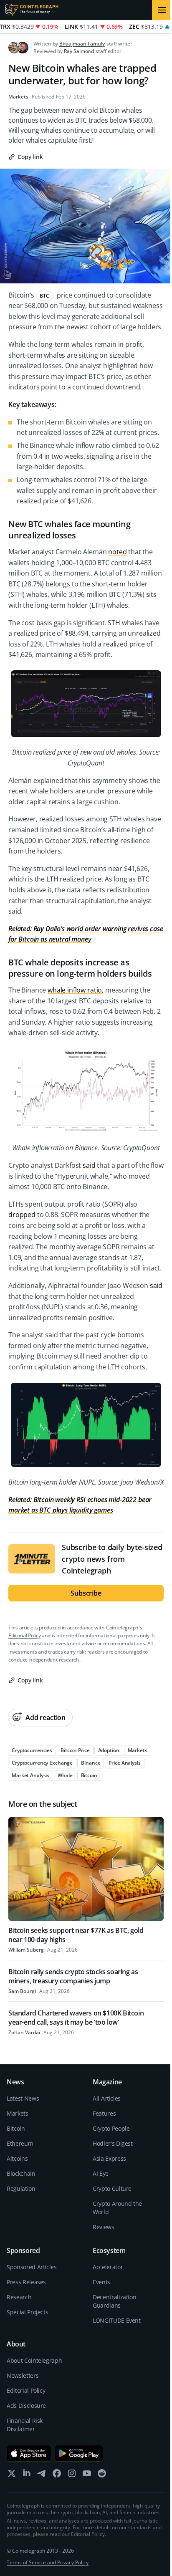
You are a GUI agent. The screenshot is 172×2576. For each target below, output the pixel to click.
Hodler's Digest (113, 2143)
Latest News (23, 2098)
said (89, 1165)
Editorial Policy (24, 1635)
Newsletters (23, 2375)
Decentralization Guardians (114, 2301)
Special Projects (27, 2312)
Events (101, 2282)
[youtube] (87, 2475)
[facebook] (57, 2475)
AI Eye (101, 2173)
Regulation (21, 2188)
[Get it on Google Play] (79, 2453)
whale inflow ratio (75, 990)
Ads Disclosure (26, 2406)
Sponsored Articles (32, 2267)
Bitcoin (16, 2128)
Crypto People (111, 2128)
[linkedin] (27, 2475)
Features (104, 2113)
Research (19, 2297)
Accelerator (108, 2267)
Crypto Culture (112, 2188)
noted (117, 552)
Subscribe (86, 1593)
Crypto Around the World (117, 2208)
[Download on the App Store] (29, 2453)
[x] (12, 2475)
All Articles (107, 2098)
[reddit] (102, 2475)
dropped (22, 1215)
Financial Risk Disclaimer (25, 2425)
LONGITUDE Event (117, 2320)
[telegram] (42, 2475)
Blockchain (21, 2173)
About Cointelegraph (34, 2360)
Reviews (104, 2227)
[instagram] (72, 2475)
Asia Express (109, 2158)
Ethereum (20, 2143)
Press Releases (26, 2282)
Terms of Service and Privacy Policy (48, 2562)
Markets (18, 97)
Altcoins (17, 2158)
